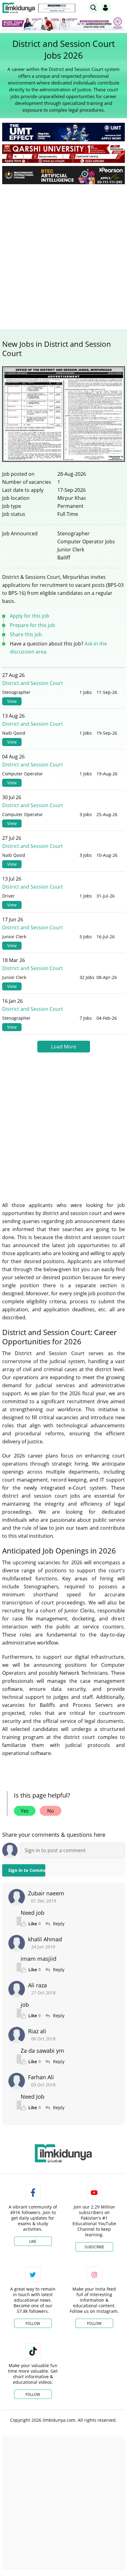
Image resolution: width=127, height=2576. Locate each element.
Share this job (26, 634)
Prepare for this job (33, 625)
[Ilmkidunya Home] (19, 8)
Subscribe (94, 2247)
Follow (33, 2323)
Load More (64, 1047)
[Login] (105, 8)
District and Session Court (33, 683)
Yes (25, 1811)
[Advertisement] (63, 255)
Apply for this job (30, 616)
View (12, 701)
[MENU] (120, 8)
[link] (57, 8)
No (51, 1811)
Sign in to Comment (27, 1870)
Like (33, 2241)
